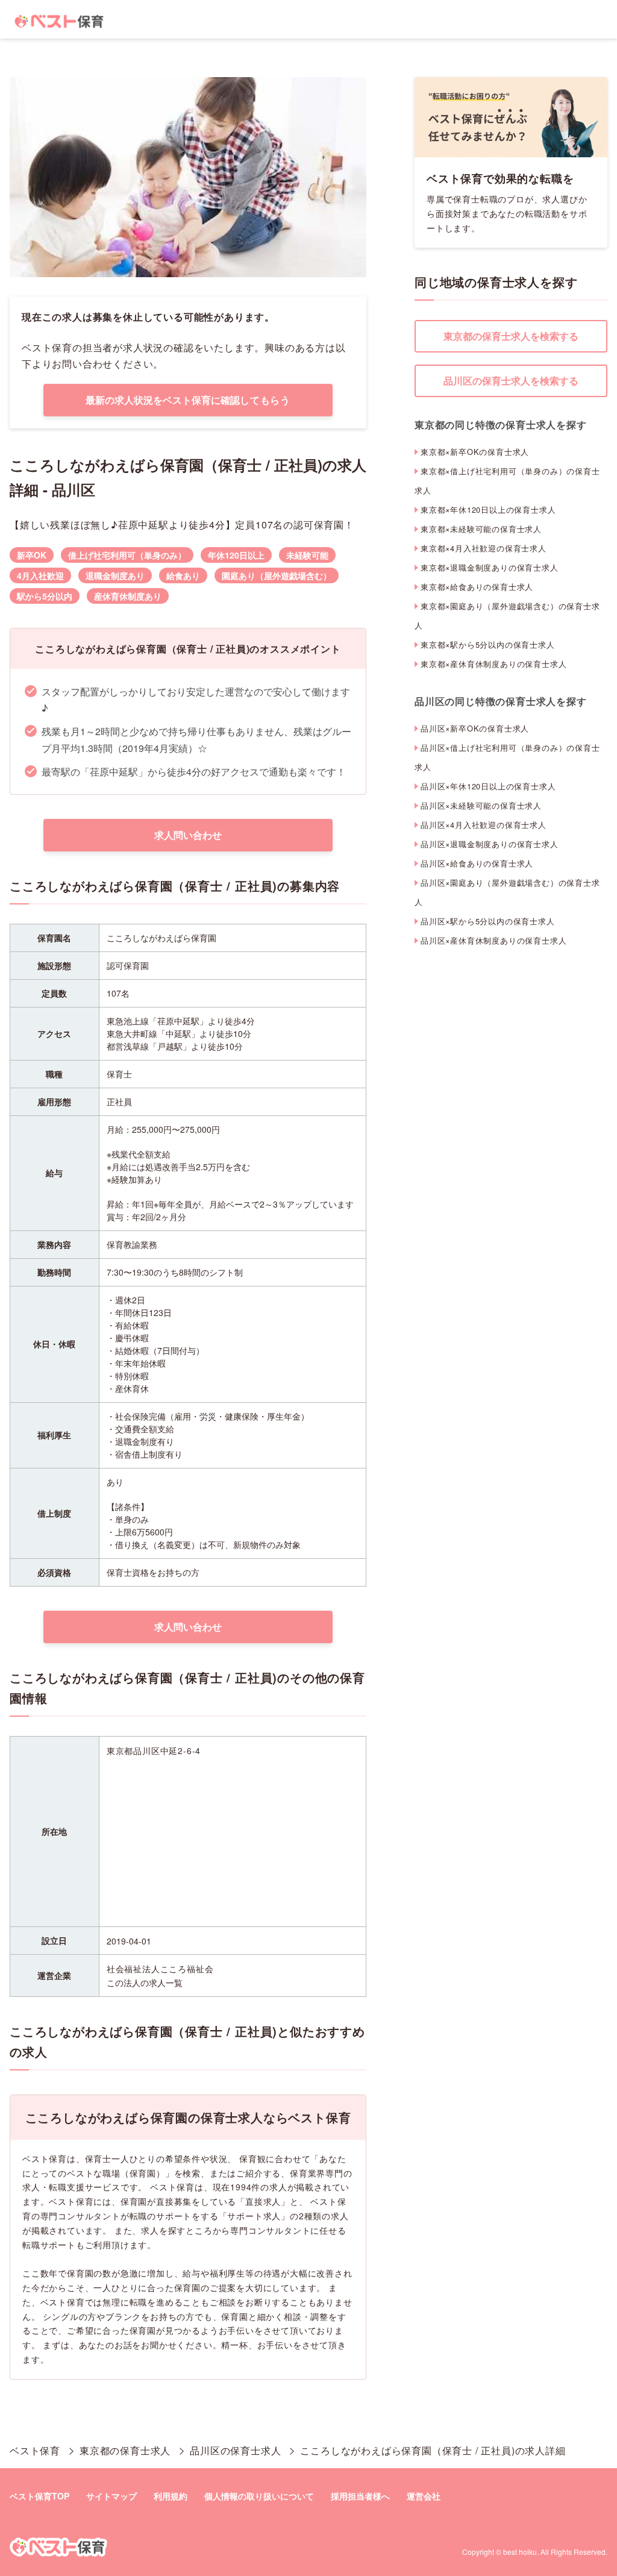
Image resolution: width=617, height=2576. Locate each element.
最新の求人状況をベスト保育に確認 (188, 400)
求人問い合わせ (188, 835)
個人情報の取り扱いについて (259, 2496)
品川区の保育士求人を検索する (511, 381)
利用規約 (171, 2496)
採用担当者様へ (360, 2496)
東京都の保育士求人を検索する (511, 336)
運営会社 (424, 2496)
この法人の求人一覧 (145, 1982)
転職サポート (49, 2245)
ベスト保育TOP (39, 2496)
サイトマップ (111, 2496)
